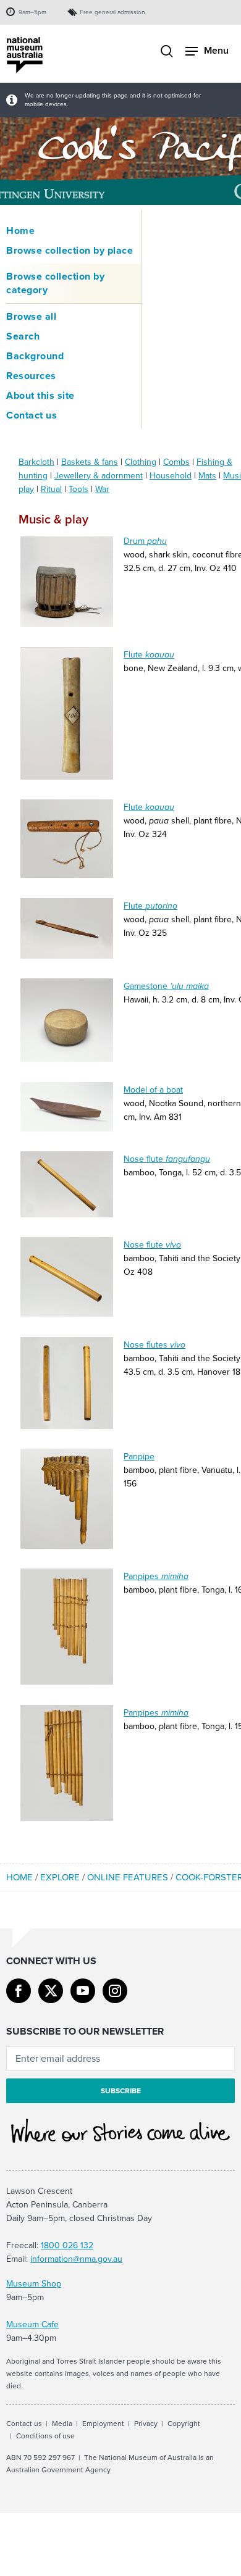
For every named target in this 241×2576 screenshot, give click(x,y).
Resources (31, 376)
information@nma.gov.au (76, 2259)
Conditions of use (45, 2436)
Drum (145, 541)
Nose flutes (154, 1345)
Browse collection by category (55, 283)
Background (35, 356)
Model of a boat (153, 1090)
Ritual (51, 489)
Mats (207, 476)
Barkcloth (36, 462)
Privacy (146, 2424)
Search (23, 336)
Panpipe (139, 1457)
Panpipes (156, 1576)
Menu (216, 50)
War (102, 489)
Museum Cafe (32, 2324)
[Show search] (167, 52)
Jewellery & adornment (99, 476)
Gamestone (166, 986)
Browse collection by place (70, 251)
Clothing (141, 462)
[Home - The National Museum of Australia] (25, 55)
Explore (60, 1877)
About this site (40, 396)
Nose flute (167, 1159)
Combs (176, 462)
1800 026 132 (67, 2245)
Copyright (184, 2424)
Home (20, 231)
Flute (149, 655)
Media (62, 2424)
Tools (78, 489)
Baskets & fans (90, 462)
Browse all (31, 317)
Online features (128, 1877)
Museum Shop (34, 2284)
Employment (103, 2424)
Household (171, 476)
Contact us (32, 415)
